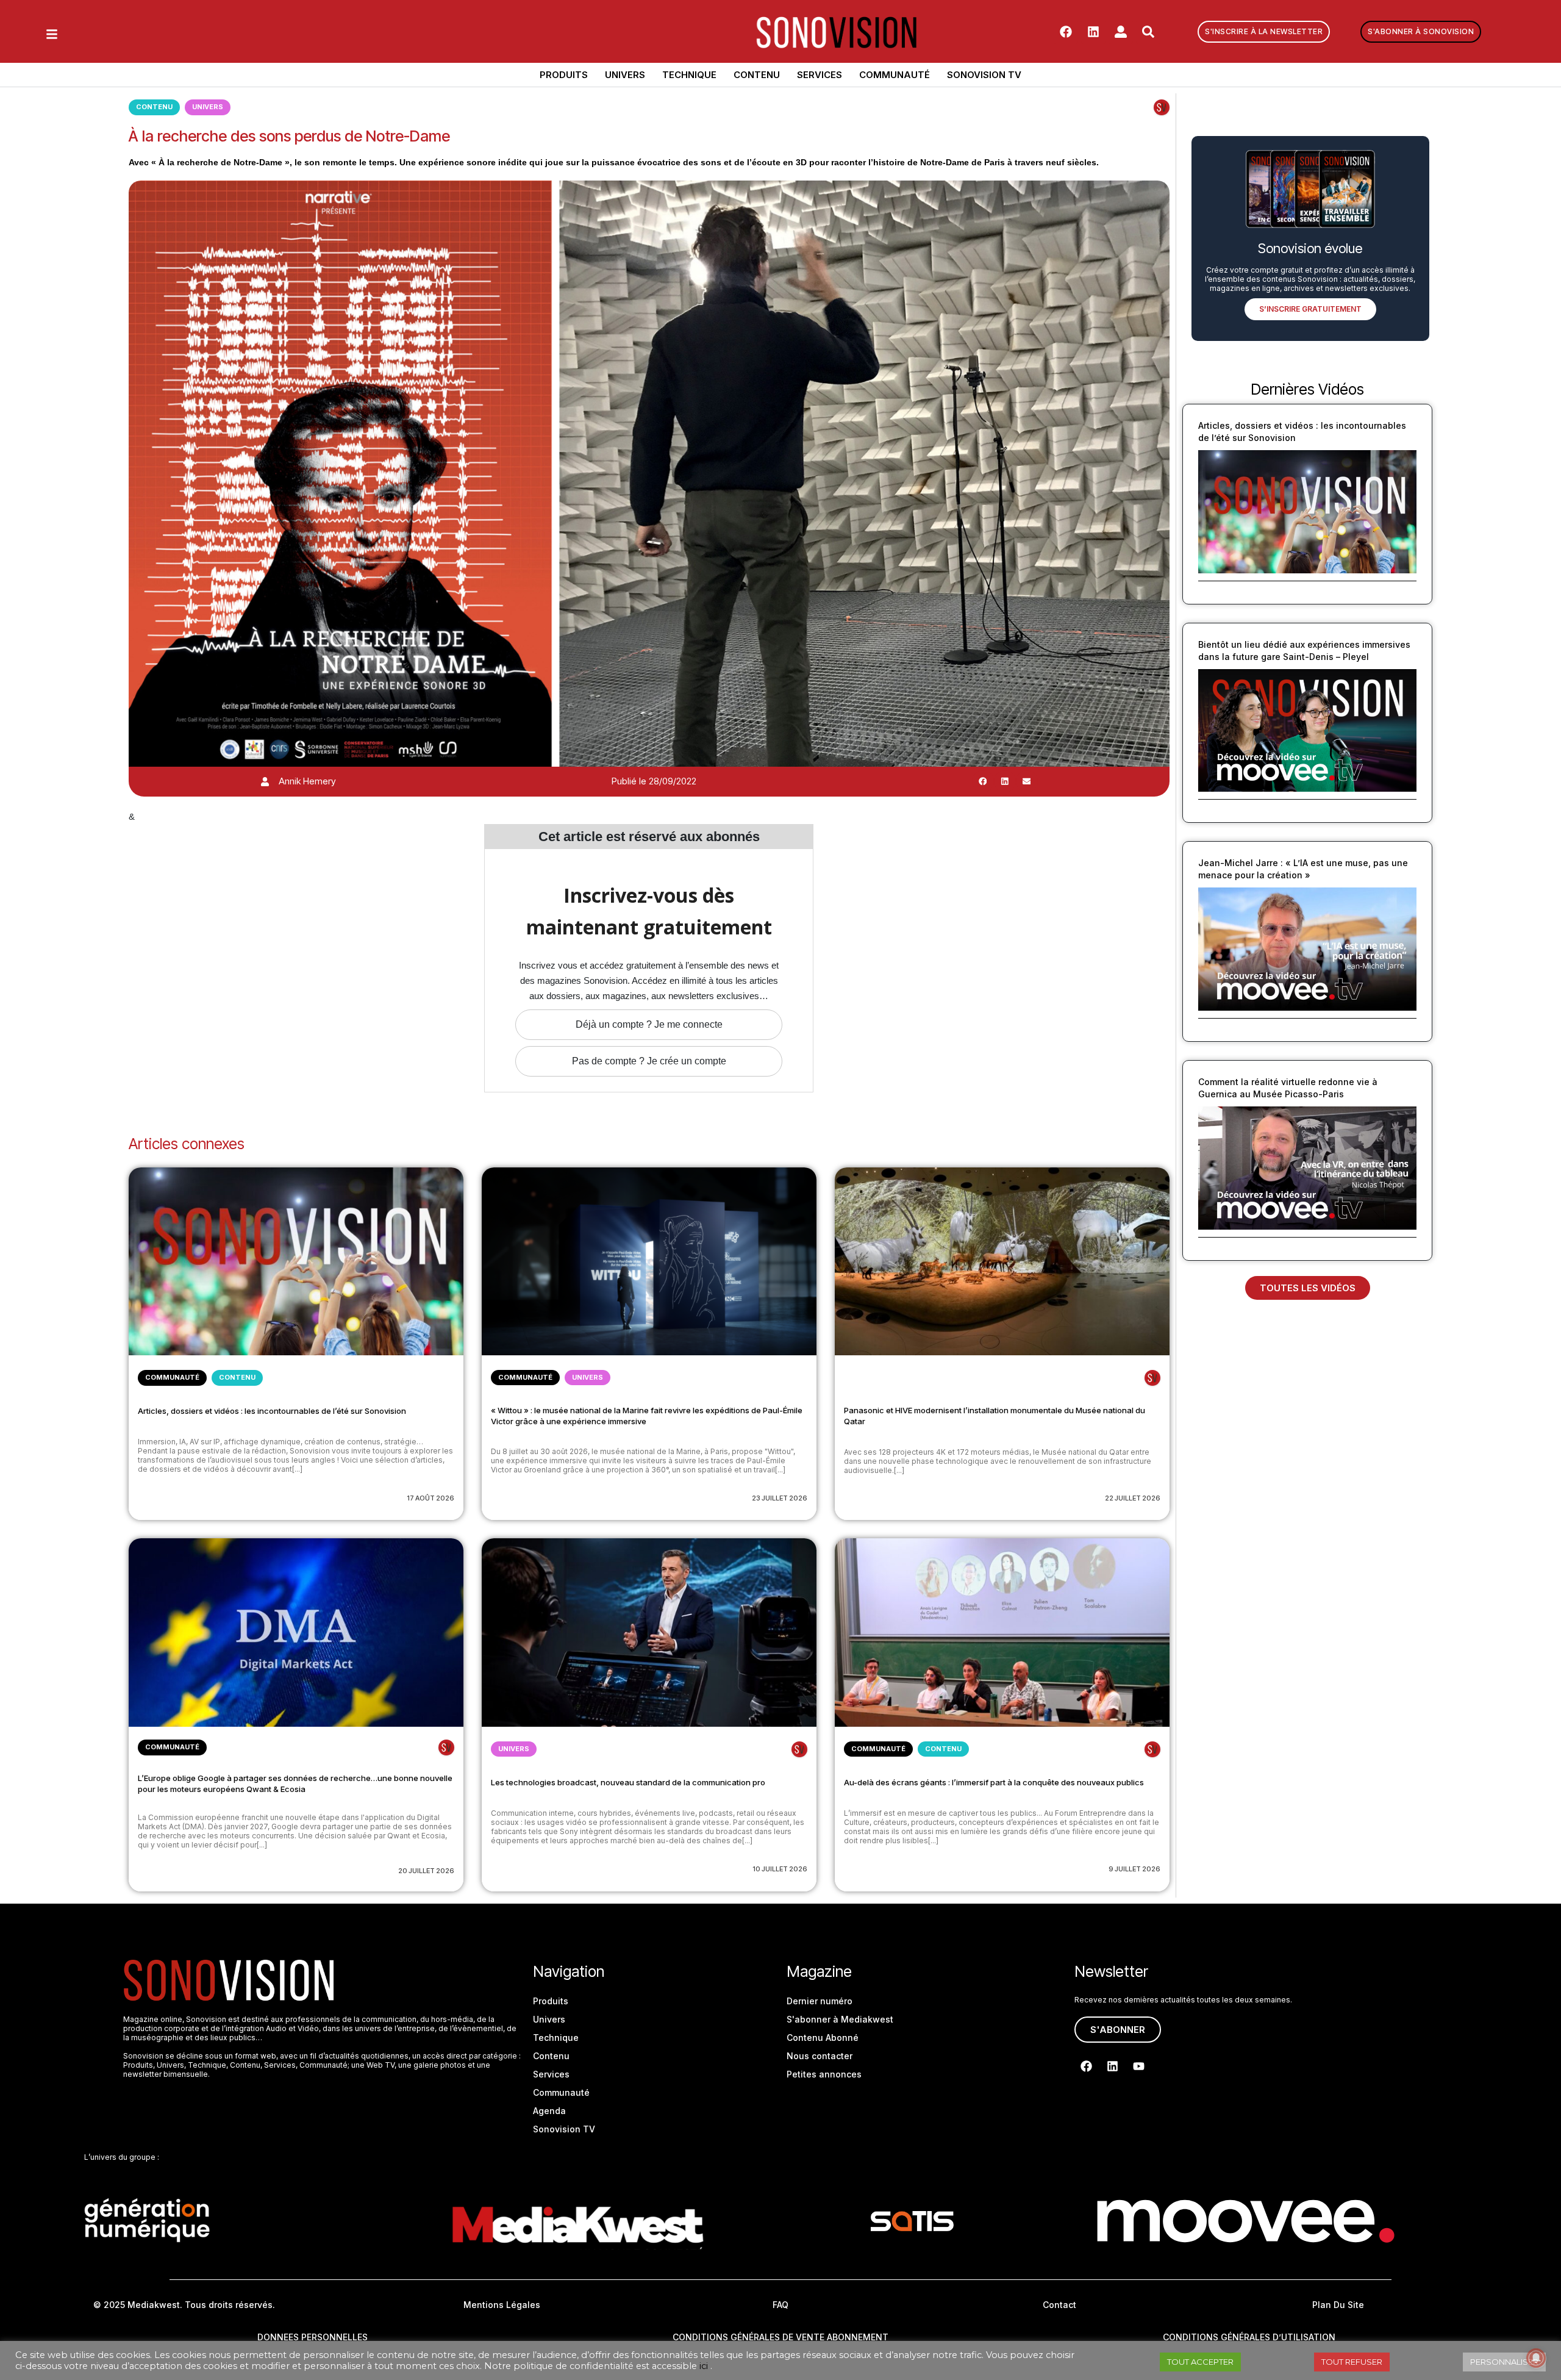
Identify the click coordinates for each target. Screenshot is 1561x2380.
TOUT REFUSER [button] (1352, 2362)
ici (704, 2366)
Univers (625, 75)
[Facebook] (1066, 32)
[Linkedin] (1093, 32)
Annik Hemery (307, 781)
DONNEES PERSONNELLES (313, 2337)
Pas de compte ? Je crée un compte (649, 1061)
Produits (564, 75)
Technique (689, 75)
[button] (983, 781)
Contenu (757, 75)
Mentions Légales (502, 2305)
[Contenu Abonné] (1162, 107)
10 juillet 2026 (780, 1869)
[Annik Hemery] (265, 782)
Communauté (895, 75)
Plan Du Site (1338, 2305)
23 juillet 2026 (780, 1498)
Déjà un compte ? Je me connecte (649, 1024)
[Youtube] (1138, 2066)
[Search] (1148, 32)
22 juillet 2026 (1133, 1498)
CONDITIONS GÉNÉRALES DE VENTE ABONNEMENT (780, 2337)
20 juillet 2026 (426, 1871)
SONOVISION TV (984, 75)
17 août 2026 (430, 1498)
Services (820, 75)
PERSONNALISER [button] (1504, 2362)
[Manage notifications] (1536, 2358)
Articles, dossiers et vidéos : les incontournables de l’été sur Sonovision (272, 1411)
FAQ (780, 2305)
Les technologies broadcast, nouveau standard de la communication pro (628, 1782)
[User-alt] (1121, 32)
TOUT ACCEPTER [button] (1200, 2362)
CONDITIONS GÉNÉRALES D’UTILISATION (1249, 2337)
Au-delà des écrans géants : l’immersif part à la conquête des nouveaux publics (994, 1782)
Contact (1059, 2305)
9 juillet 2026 (1134, 1869)
